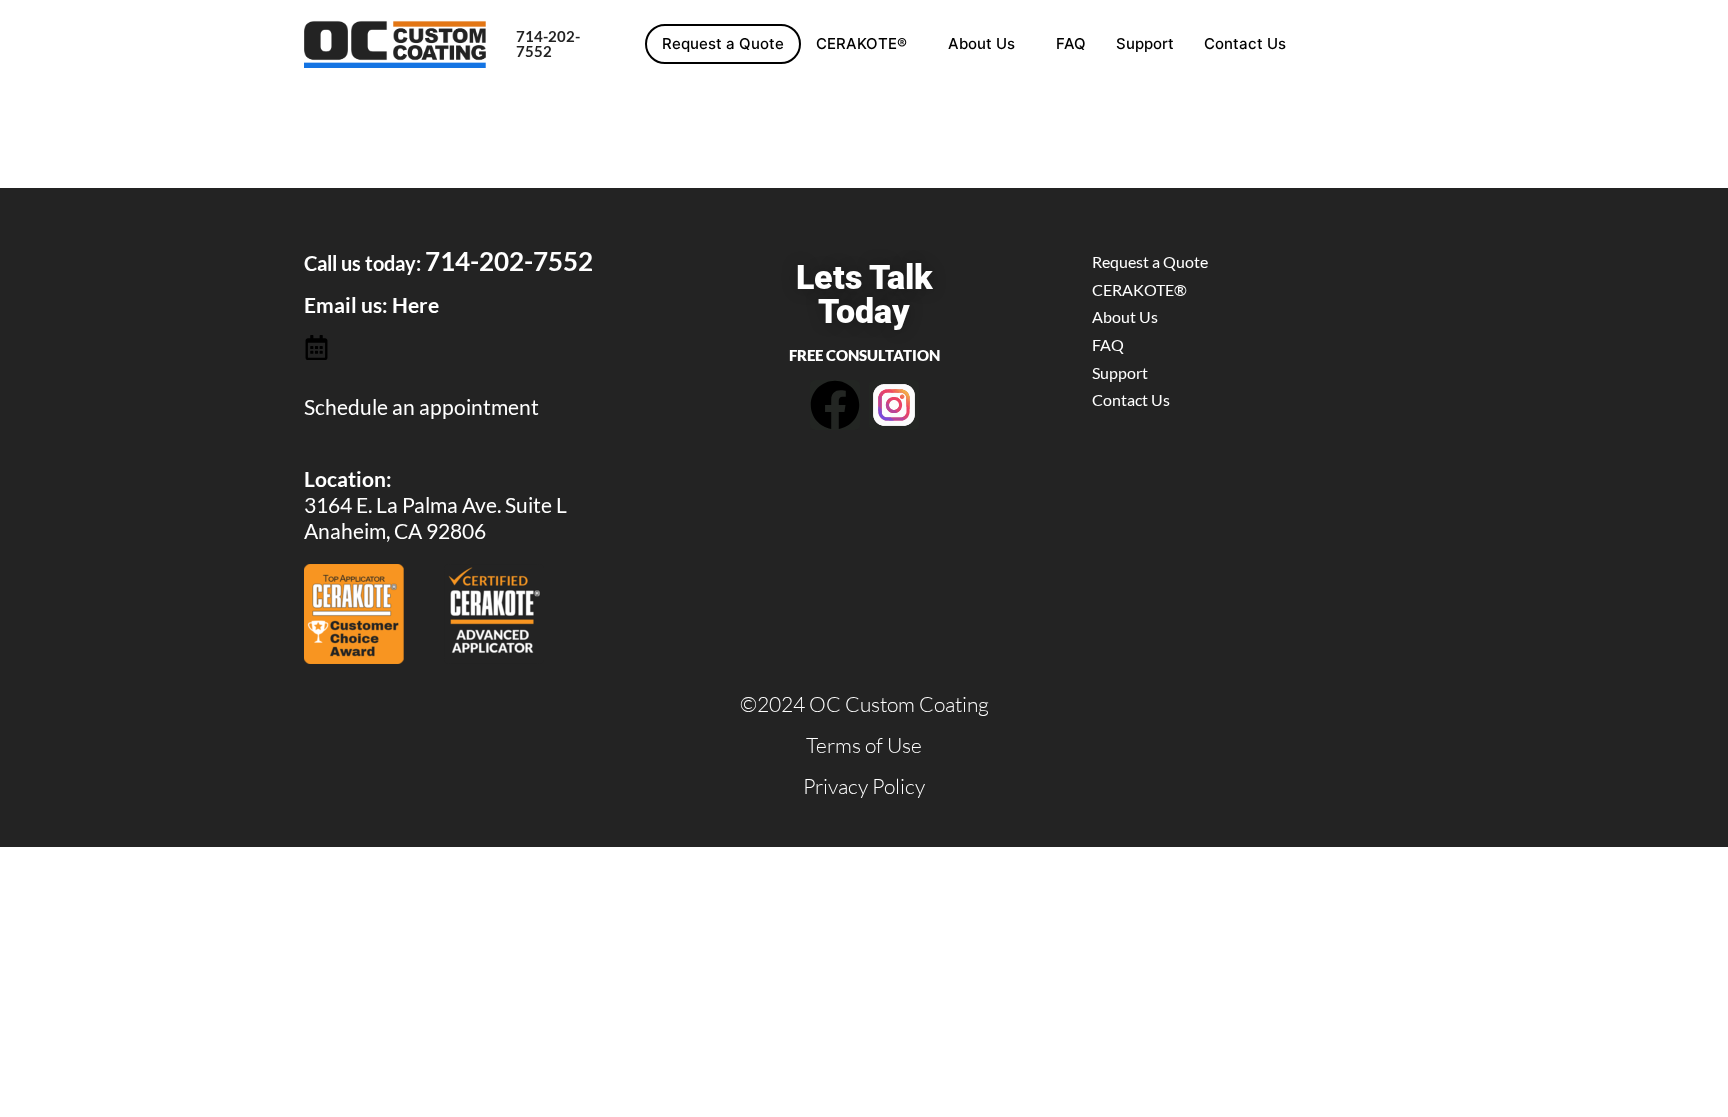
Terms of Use (864, 745)
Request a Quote (723, 43)
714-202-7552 (548, 43)
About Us (981, 43)
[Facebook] (835, 405)
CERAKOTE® (861, 43)
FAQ (1071, 43)
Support (1145, 43)
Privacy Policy (864, 786)
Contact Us (1245, 43)
